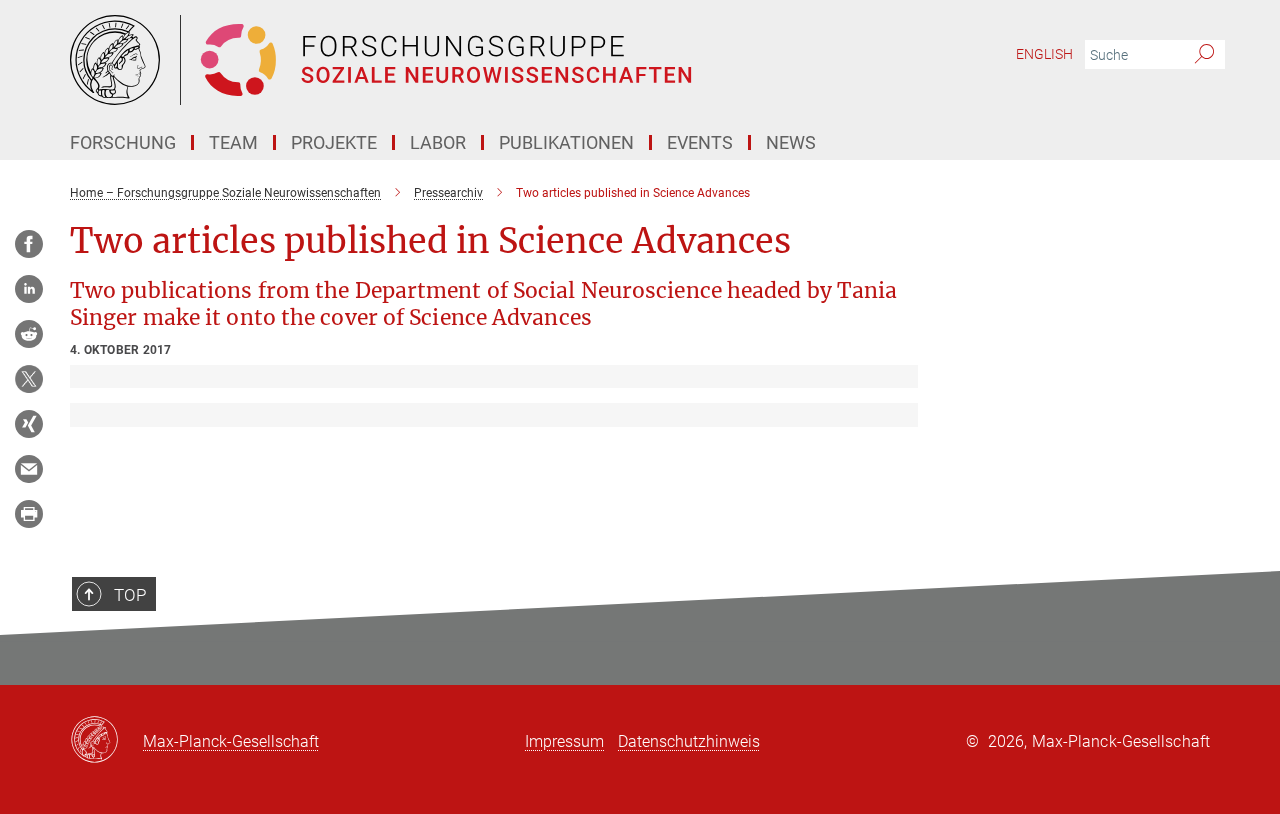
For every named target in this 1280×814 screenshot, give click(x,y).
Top (130, 595)
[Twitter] (29, 379)
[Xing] (29, 424)
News (791, 142)
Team (233, 142)
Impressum (564, 741)
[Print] (29, 514)
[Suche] (1204, 55)
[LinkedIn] (29, 289)
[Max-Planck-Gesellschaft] (106, 741)
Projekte (334, 142)
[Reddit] (29, 334)
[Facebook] (29, 244)
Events (700, 142)
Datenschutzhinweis (689, 741)
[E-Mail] (29, 469)
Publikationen (566, 142)
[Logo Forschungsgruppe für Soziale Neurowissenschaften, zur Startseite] (445, 60)
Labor (438, 142)
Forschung (123, 142)
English (1044, 54)
